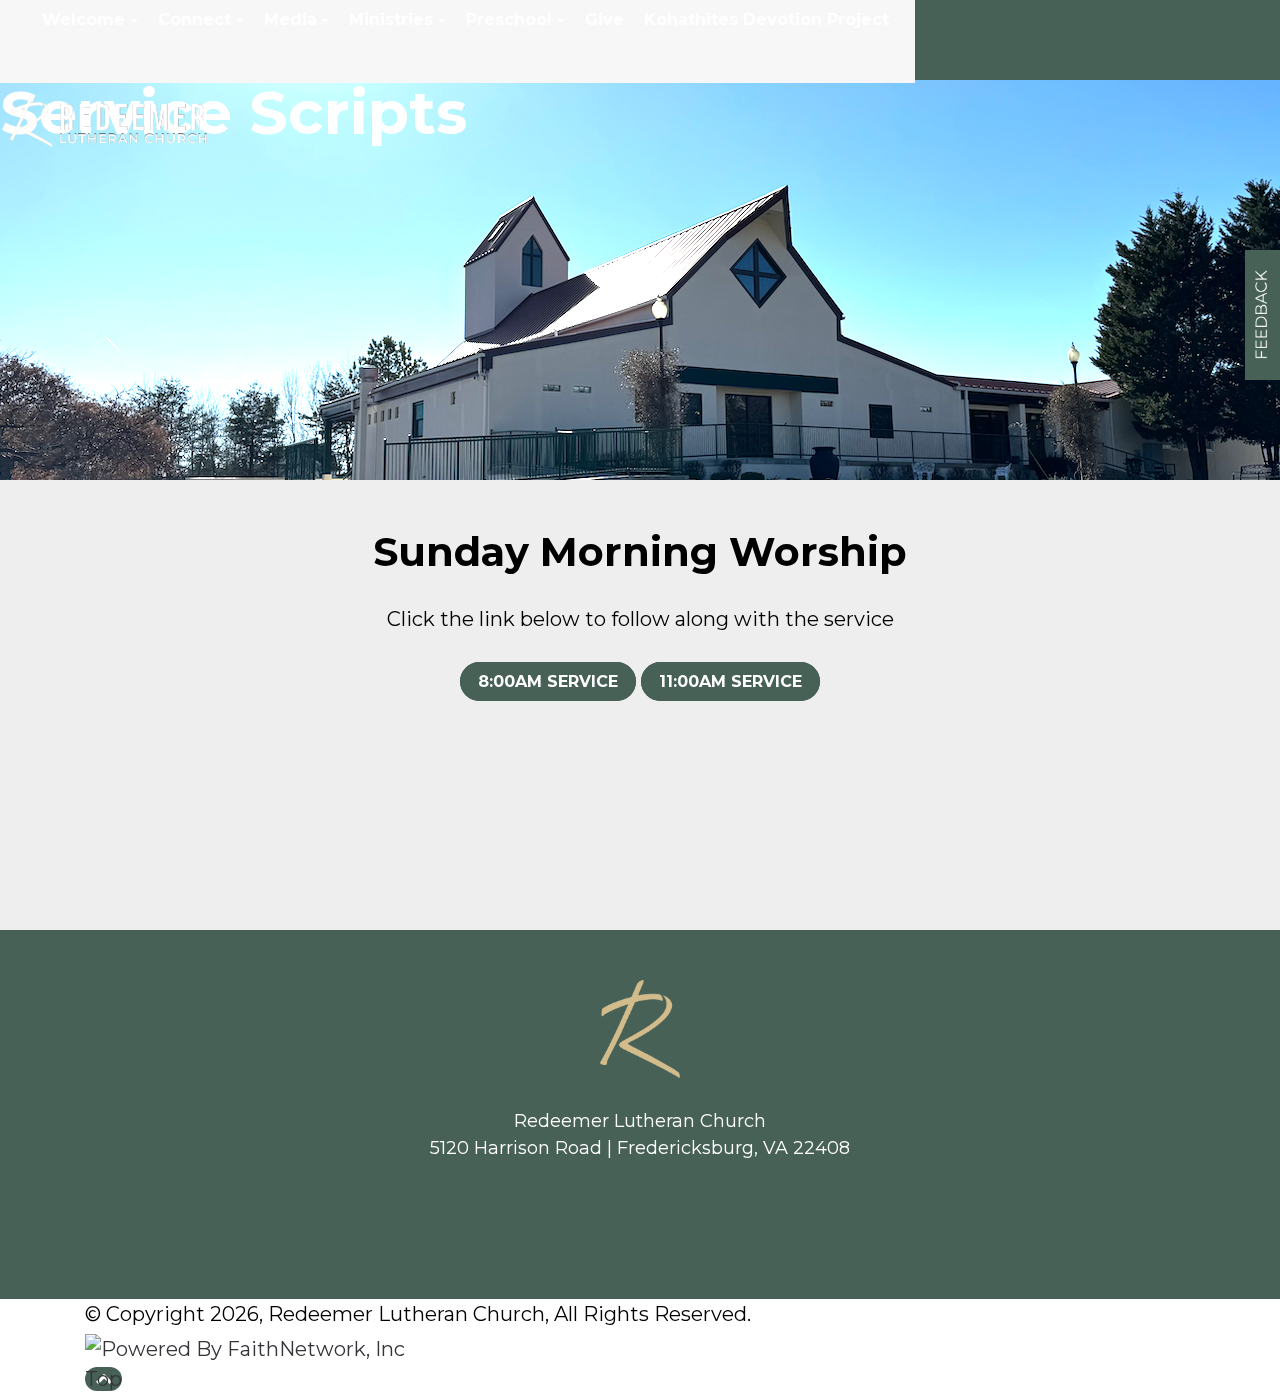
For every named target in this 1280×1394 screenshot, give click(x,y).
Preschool (509, 19)
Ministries (391, 19)
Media (290, 19)
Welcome (83, 19)
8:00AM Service (548, 681)
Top (103, 1379)
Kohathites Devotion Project (766, 19)
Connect (194, 19)
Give (604, 19)
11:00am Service (730, 681)
